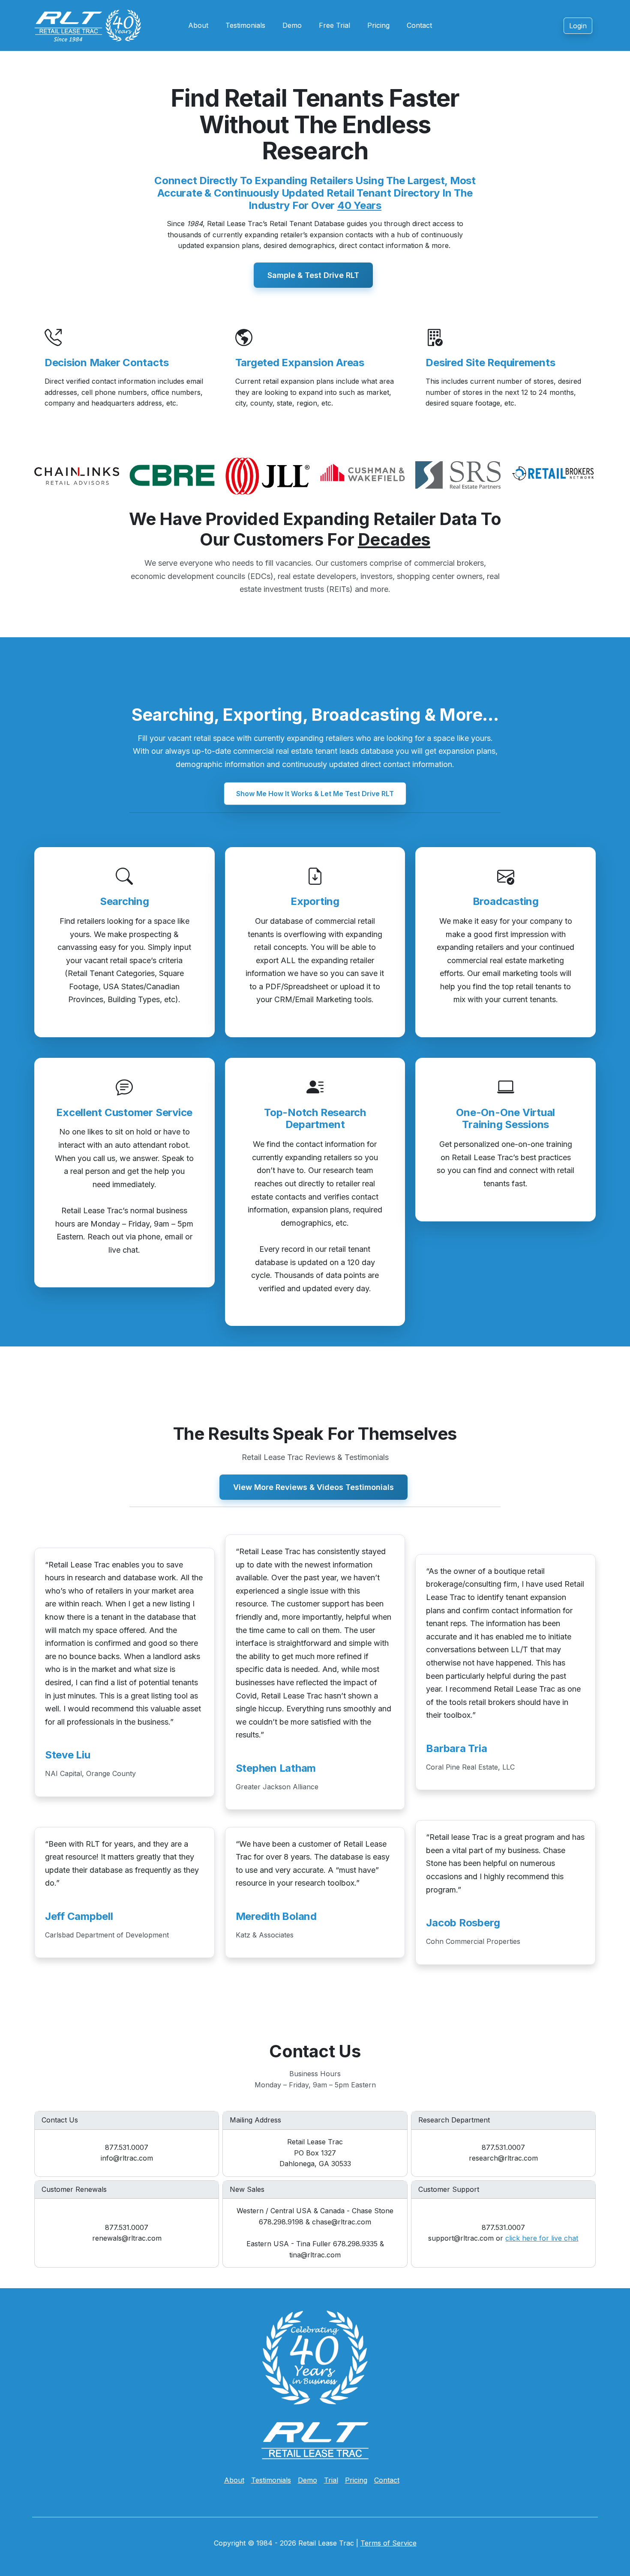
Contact (419, 25)
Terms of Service (388, 2543)
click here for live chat (542, 2238)
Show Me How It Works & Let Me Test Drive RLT (315, 794)
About (198, 25)
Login (578, 26)
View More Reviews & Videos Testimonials (313, 1487)
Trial (331, 2480)
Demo (292, 25)
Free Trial (334, 25)
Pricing (378, 25)
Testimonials (245, 25)
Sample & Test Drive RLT (313, 275)
